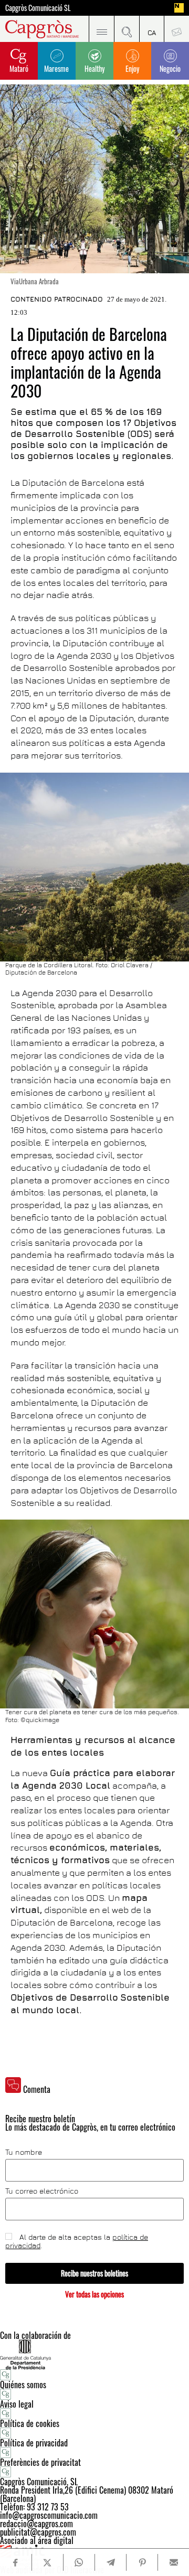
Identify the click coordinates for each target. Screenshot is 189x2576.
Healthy (94, 68)
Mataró (19, 68)
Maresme (56, 68)
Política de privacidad (34, 2443)
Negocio (170, 68)
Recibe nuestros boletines (94, 2273)
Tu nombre (24, 2152)
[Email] (174, 2562)
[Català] (152, 29)
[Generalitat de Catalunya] (94, 2354)
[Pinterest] (142, 2562)
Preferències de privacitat (40, 2462)
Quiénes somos (23, 2385)
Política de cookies (30, 2423)
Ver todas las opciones (94, 2294)
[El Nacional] (179, 8)
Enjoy (132, 68)
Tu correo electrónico (42, 2191)
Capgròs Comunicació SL (38, 8)
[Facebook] (16, 2563)
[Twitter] (48, 2562)
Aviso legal (17, 2404)
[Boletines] (176, 29)
